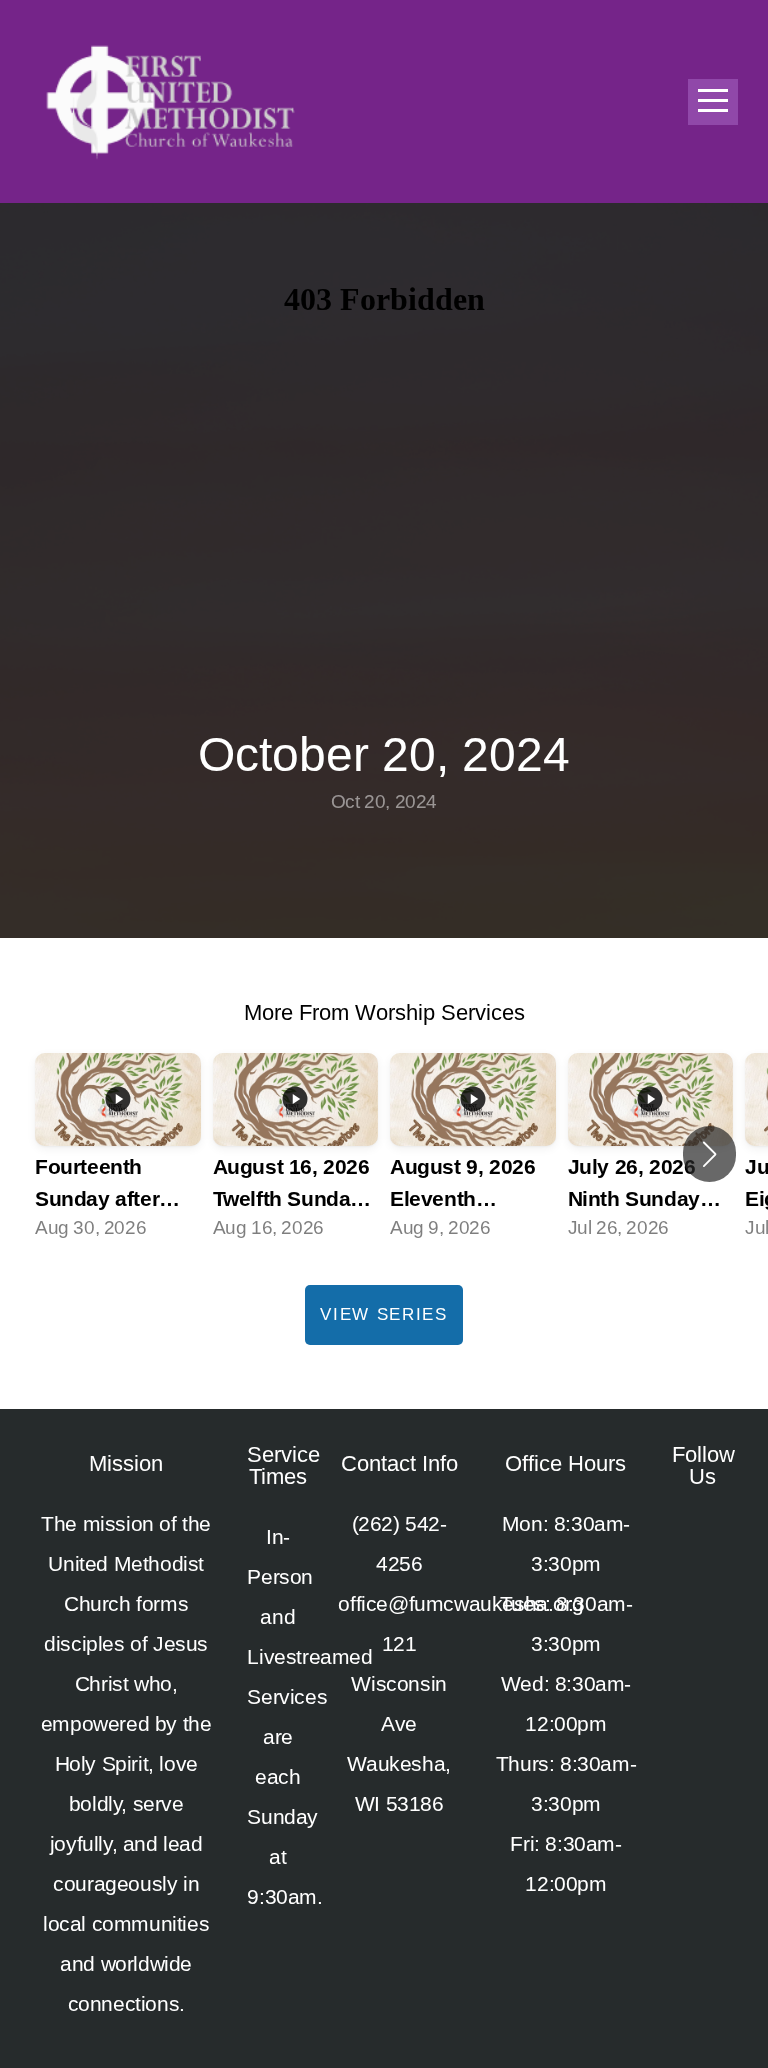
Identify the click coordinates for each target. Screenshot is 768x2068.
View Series (384, 1314)
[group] (118, 1154)
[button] (709, 1154)
